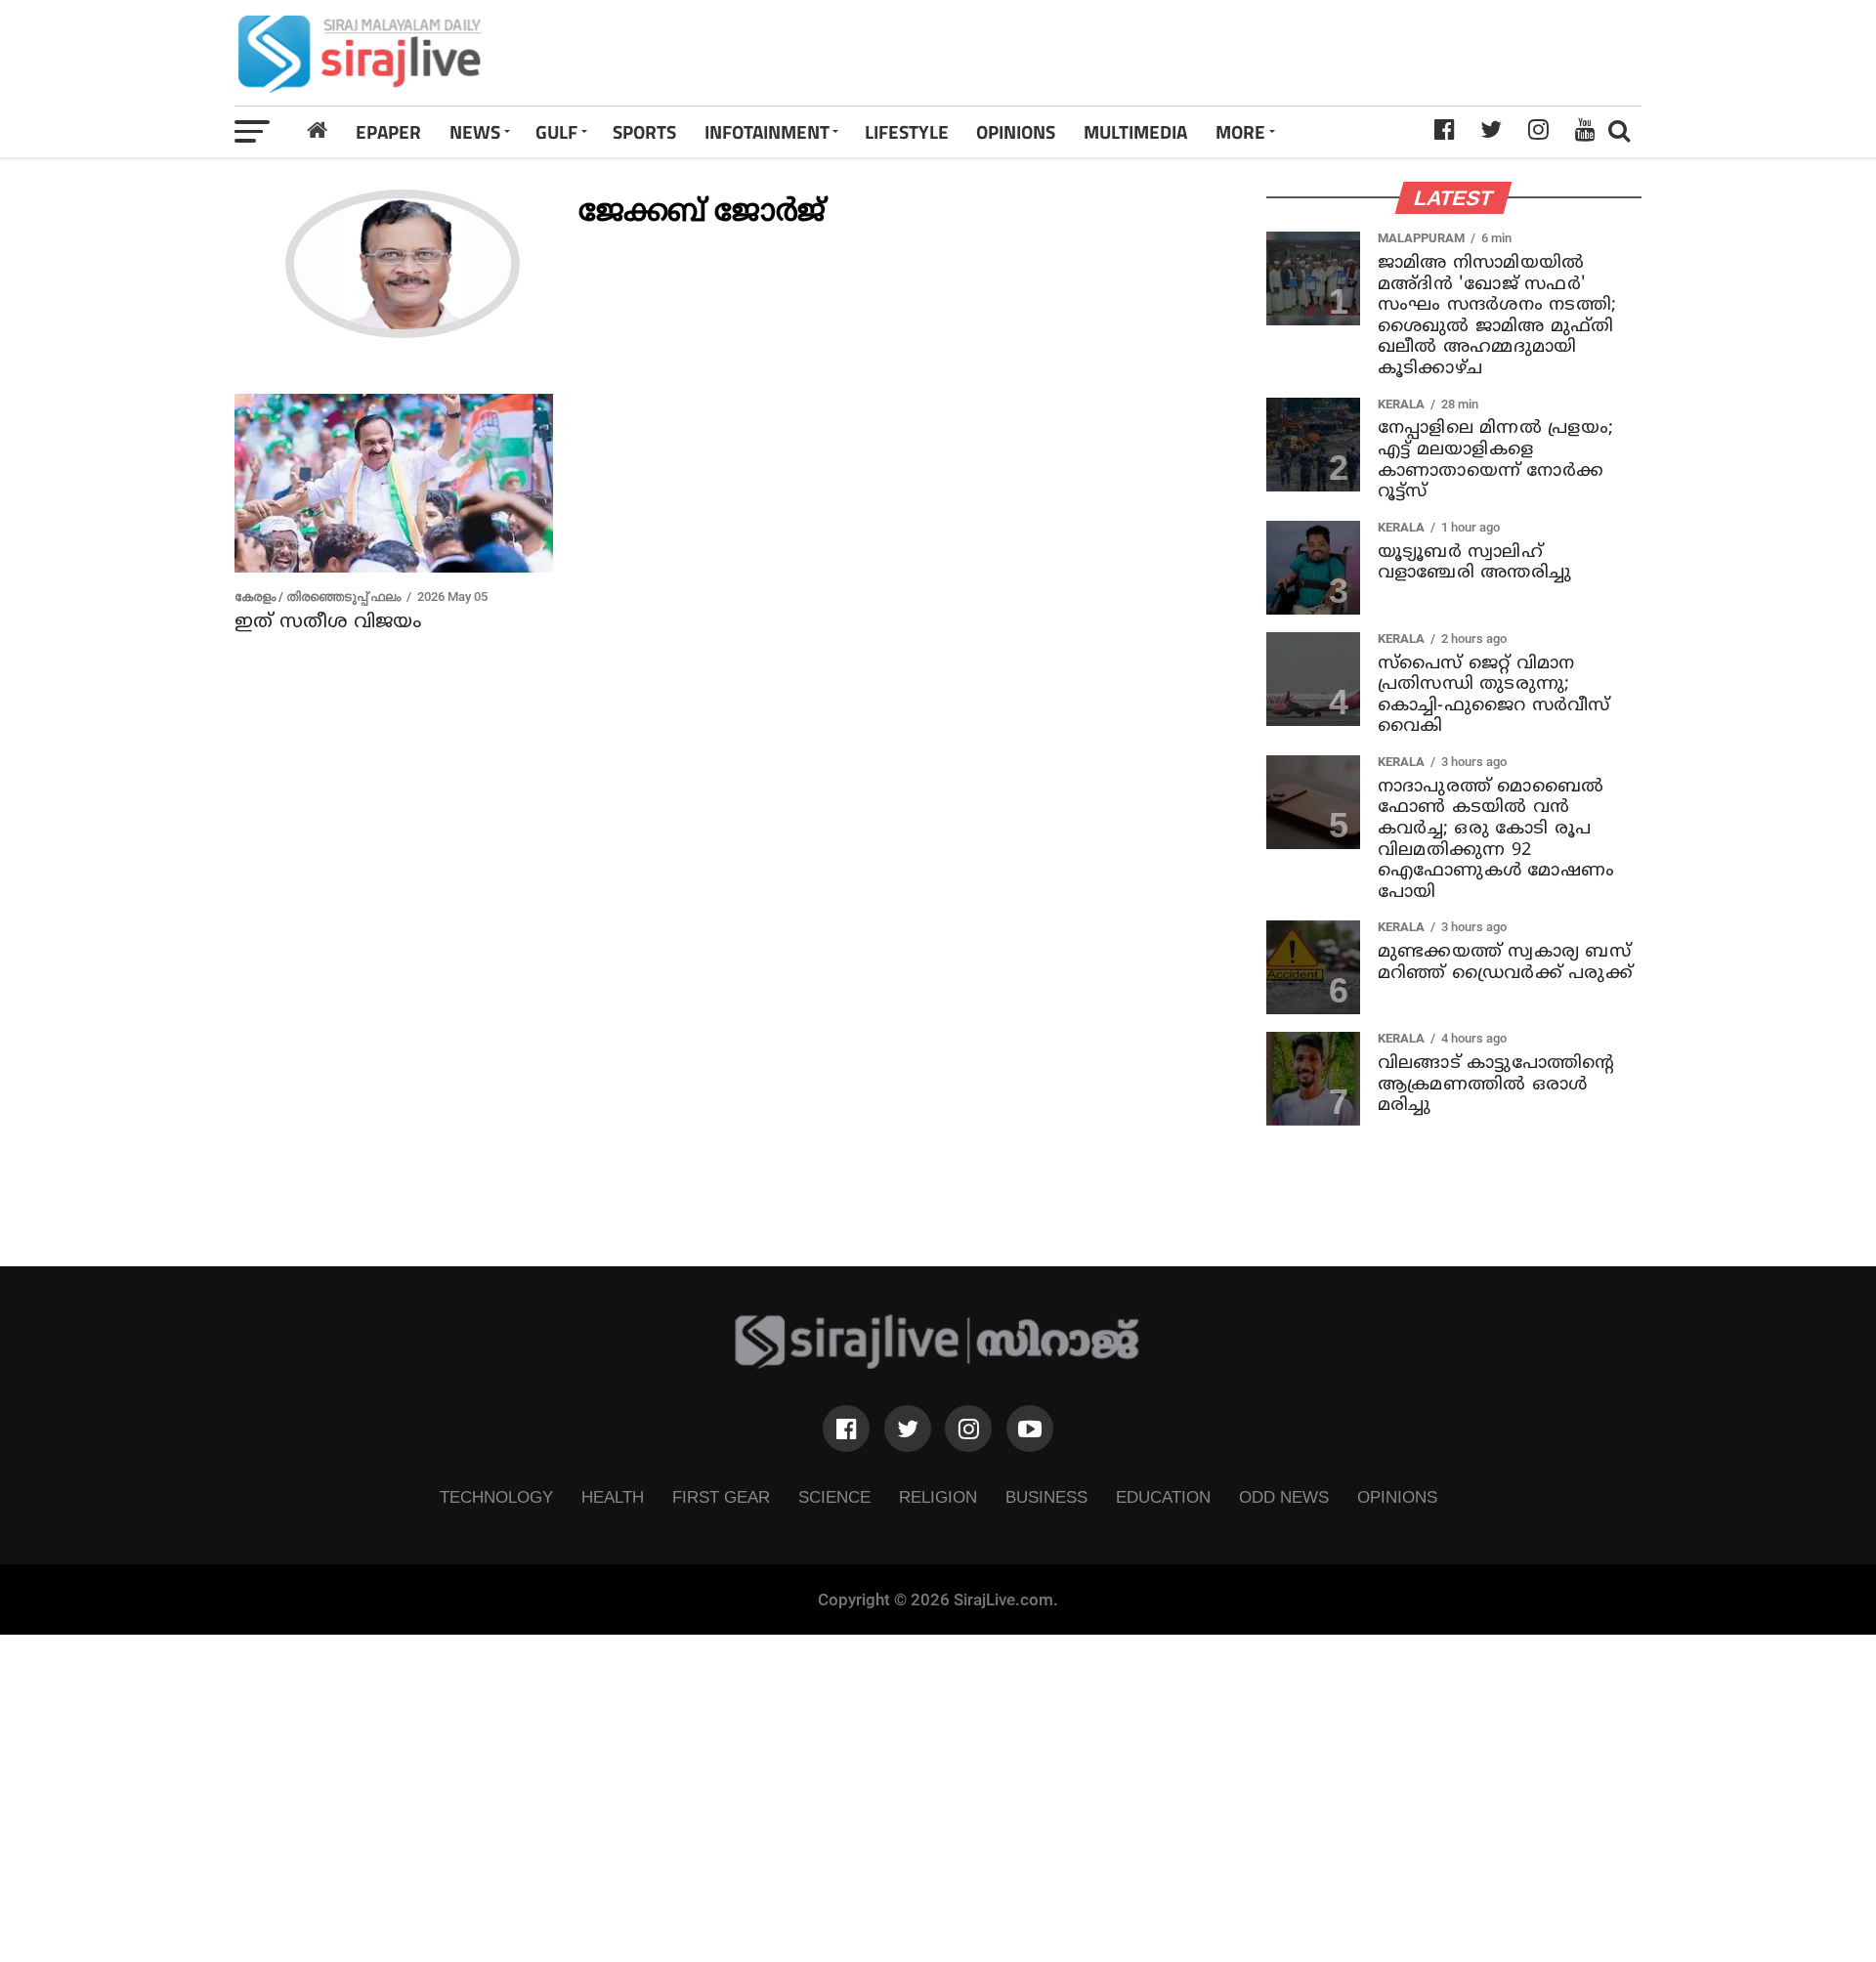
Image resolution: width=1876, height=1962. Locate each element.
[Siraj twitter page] (908, 1429)
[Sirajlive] (938, 1364)
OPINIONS (1016, 131)
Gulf (556, 131)
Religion (938, 1497)
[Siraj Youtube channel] (1030, 1429)
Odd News (1284, 1497)
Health (613, 1497)
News (475, 131)
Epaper (388, 131)
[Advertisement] (1215, 53)
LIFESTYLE (907, 131)
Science (834, 1497)
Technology (496, 1497)
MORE (1240, 131)
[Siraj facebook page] (846, 1429)
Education (1163, 1497)
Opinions (1397, 1497)
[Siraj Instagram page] (968, 1429)
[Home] (318, 131)
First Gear (721, 1497)
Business (1046, 1497)
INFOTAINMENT (767, 131)
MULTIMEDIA (1135, 131)
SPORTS (644, 131)
